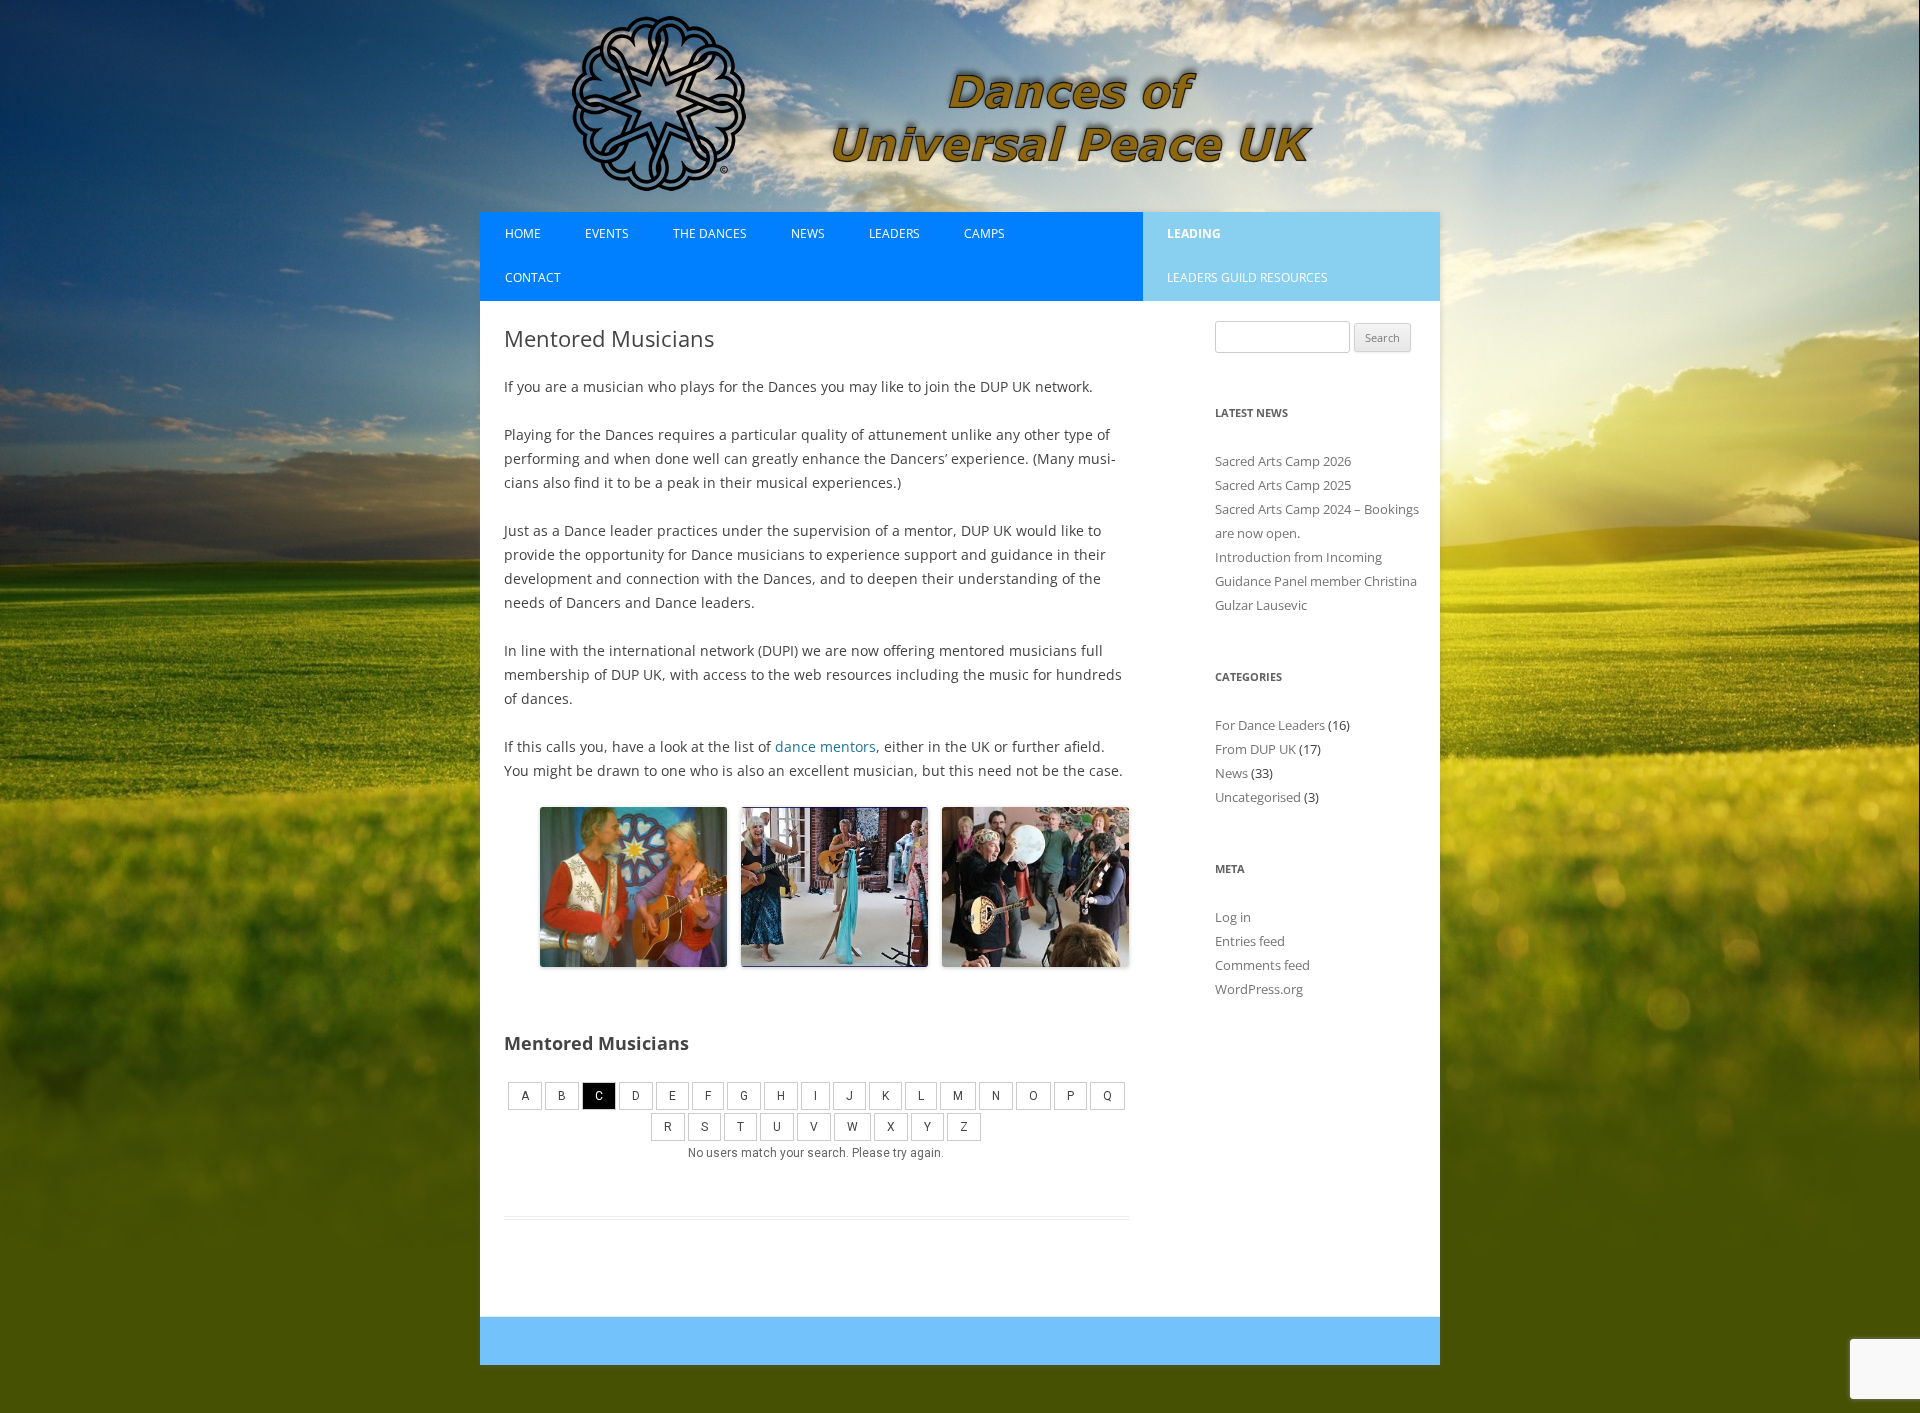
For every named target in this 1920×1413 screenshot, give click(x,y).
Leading (1194, 233)
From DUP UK (1255, 749)
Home (523, 233)
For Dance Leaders (1270, 725)
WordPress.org (1259, 989)
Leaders (894, 233)
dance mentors (825, 746)
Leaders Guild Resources (1247, 277)
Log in (1233, 917)
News (808, 233)
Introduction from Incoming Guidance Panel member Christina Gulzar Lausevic (1316, 581)
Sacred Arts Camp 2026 (1283, 461)
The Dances (710, 233)
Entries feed (1250, 941)
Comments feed (1262, 965)
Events (607, 233)
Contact (533, 277)
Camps (984, 233)
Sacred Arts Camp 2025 (1283, 485)
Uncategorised (1258, 797)
